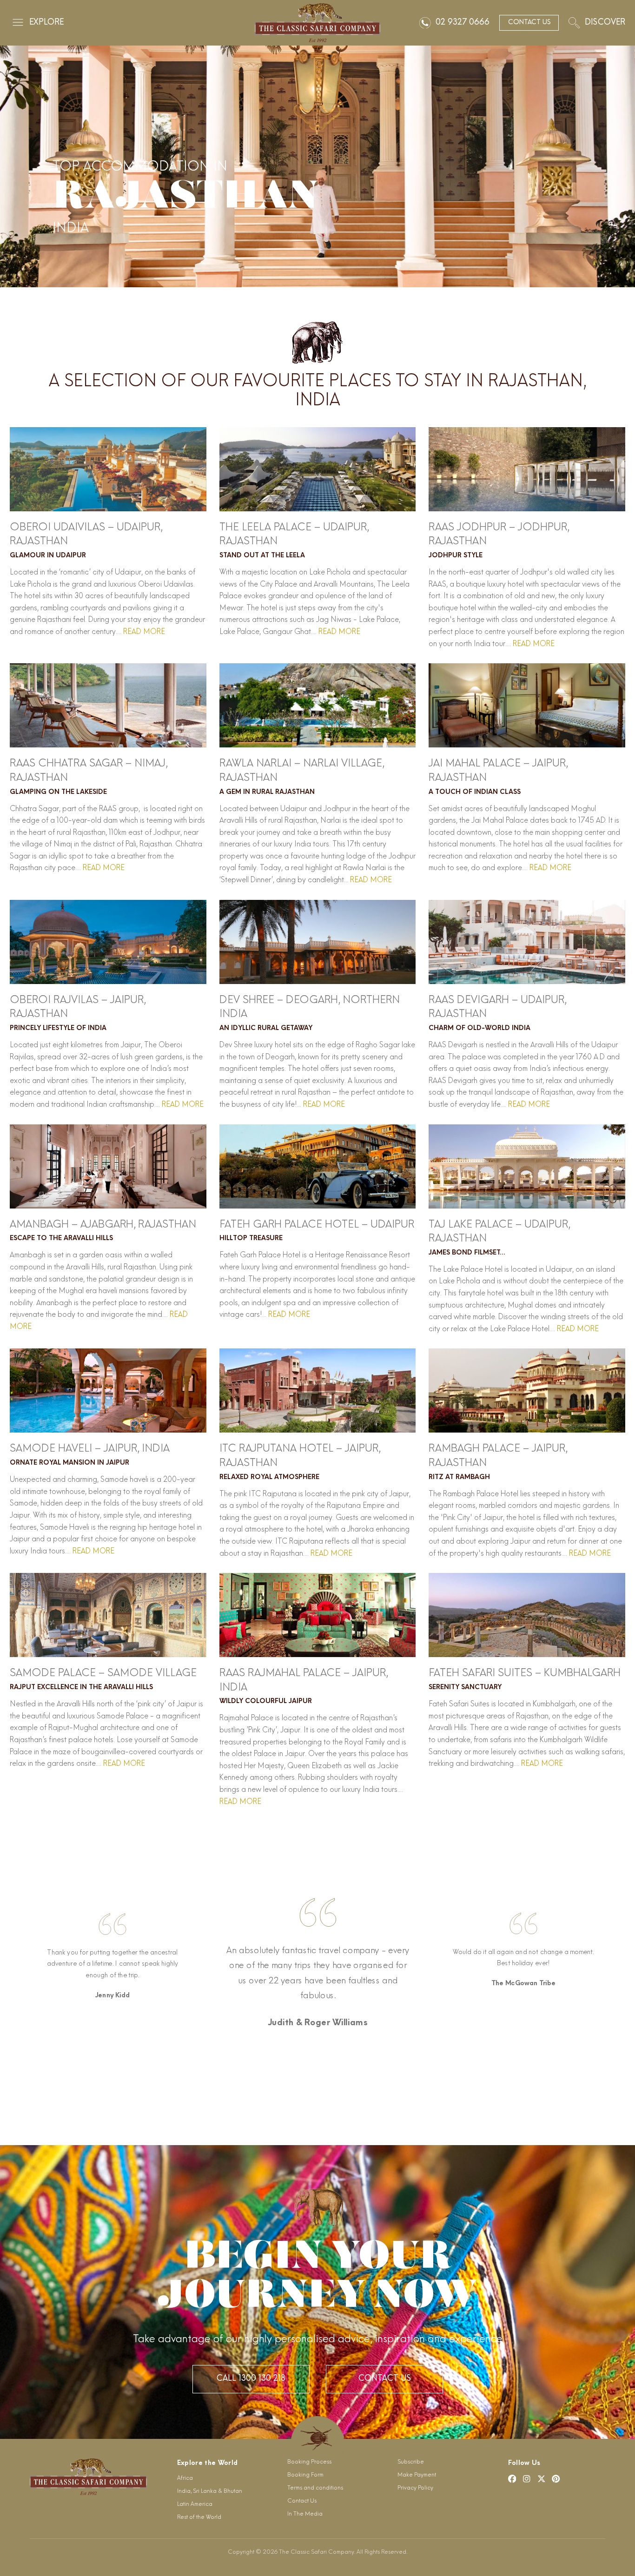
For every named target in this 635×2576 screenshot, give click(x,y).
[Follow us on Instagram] (527, 2479)
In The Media (305, 2514)
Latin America (195, 2504)
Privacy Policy (415, 2488)
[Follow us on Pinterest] (556, 2479)
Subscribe (411, 2462)
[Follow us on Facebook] (512, 2479)
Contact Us (384, 2379)
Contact (529, 23)
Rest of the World (199, 2517)
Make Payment (417, 2475)
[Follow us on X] (542, 2479)
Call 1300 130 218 (251, 2379)
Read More (143, 632)
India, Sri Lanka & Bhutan (210, 2491)
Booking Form (305, 2475)
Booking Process (309, 2462)
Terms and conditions (315, 2488)
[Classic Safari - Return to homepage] (317, 23)
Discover (605, 23)
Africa (185, 2478)
